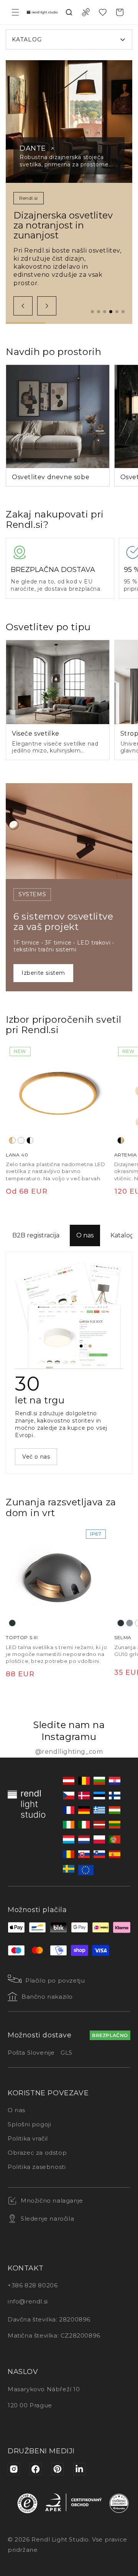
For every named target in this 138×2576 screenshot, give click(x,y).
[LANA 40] (58, 1095)
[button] (15, 12)
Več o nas (36, 1457)
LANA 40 (17, 1155)
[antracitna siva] (12, 1623)
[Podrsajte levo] (23, 306)
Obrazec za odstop (37, 2153)
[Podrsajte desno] (47, 306)
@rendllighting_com (69, 1752)
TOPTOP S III (22, 1637)
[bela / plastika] (21, 1140)
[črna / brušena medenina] (121, 1140)
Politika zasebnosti (37, 2167)
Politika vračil (28, 2138)
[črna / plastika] (30, 1140)
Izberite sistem (43, 973)
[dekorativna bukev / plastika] (12, 1140)
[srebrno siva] (130, 1623)
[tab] (92, 312)
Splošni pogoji (29, 2124)
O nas (85, 1235)
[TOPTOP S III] (58, 1578)
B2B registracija (36, 1235)
